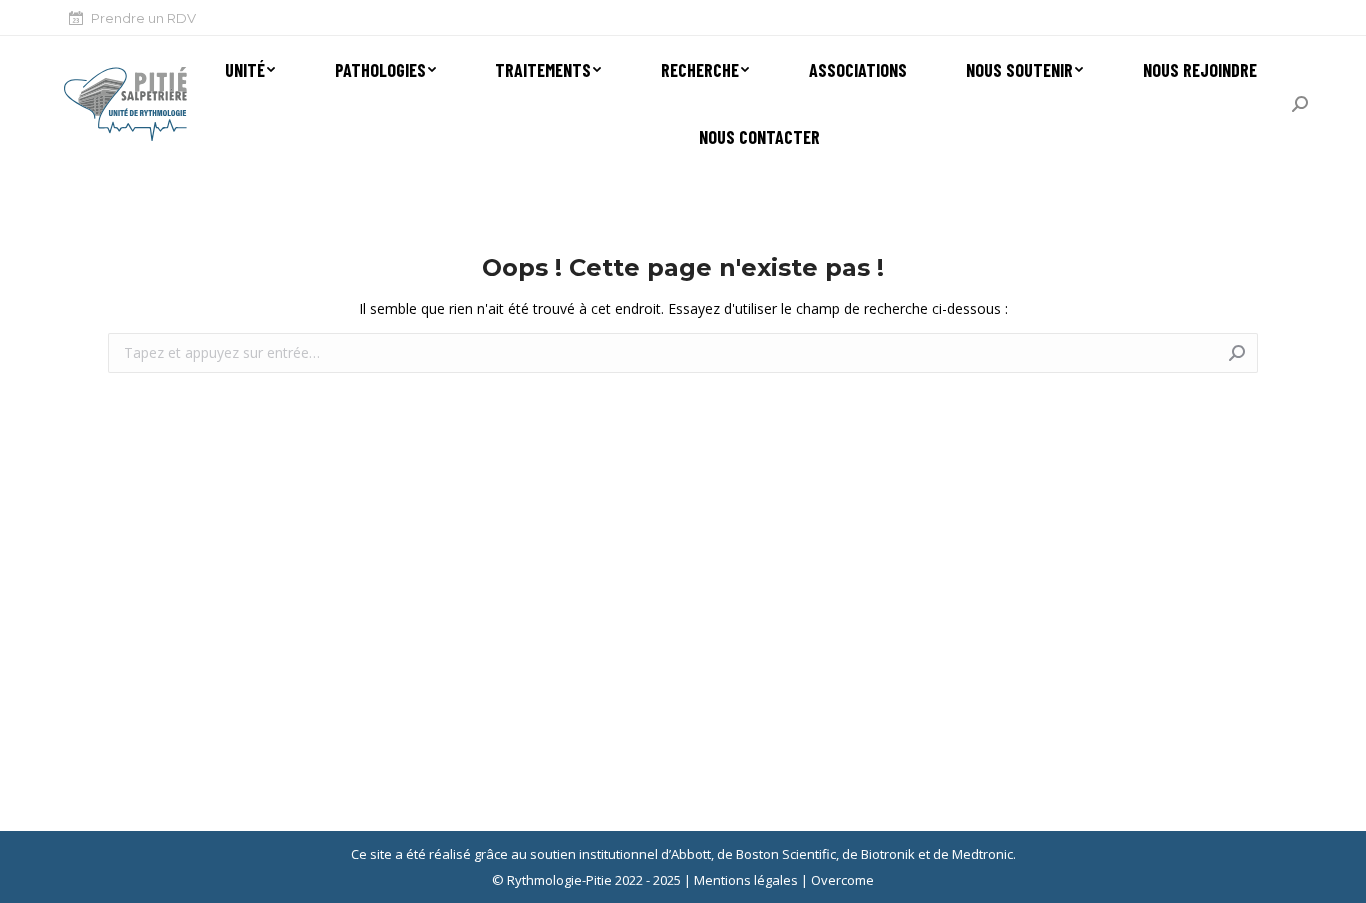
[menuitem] (248, 70)
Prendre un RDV (143, 18)
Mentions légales (746, 880)
